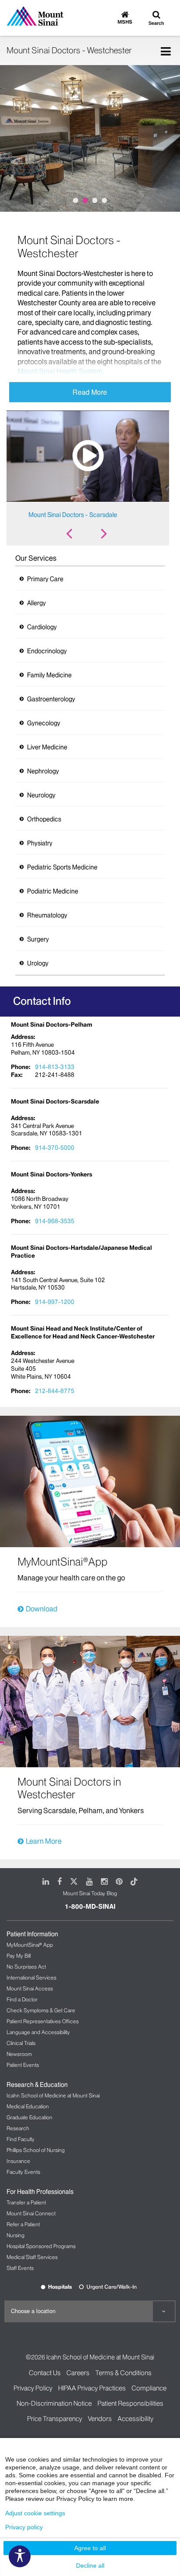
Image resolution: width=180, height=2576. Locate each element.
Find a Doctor (22, 1999)
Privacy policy (24, 2527)
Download (42, 1609)
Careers (78, 2373)
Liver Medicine (47, 747)
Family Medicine (49, 675)
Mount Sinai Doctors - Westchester (69, 50)
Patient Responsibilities (130, 2403)
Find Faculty (21, 2139)
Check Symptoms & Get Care (41, 2010)
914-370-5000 (55, 1148)
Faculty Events (23, 2172)
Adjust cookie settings (35, 2513)
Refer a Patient (23, 2224)
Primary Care (45, 579)
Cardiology (42, 627)
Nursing (16, 2235)
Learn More (44, 1841)
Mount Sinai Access (30, 1988)
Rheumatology (47, 915)
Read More (90, 392)
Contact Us (45, 2373)
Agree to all (90, 2548)
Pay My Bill (19, 1956)
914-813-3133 (55, 1067)
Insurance (18, 2161)
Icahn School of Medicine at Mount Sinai (53, 2095)
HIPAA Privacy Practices (92, 2388)
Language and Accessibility (38, 2032)
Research (18, 2128)
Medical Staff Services (32, 2257)
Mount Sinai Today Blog (90, 1893)
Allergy (36, 603)
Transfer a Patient (26, 2202)
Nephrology (43, 771)
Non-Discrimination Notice (54, 2403)
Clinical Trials (21, 2043)
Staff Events (20, 2268)
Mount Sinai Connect (31, 2213)
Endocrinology (47, 651)
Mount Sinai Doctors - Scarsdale (73, 515)
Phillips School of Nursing (36, 2150)
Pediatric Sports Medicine (62, 867)
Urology (38, 963)
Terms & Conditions (123, 2373)
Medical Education (28, 2106)
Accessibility (135, 2419)
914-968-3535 (55, 1221)
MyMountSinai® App (30, 1945)
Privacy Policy (33, 2388)
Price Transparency (55, 2419)
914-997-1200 (55, 1302)
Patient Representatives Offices (43, 2021)
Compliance (149, 2388)
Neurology (41, 795)
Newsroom (19, 2054)
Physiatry (40, 843)
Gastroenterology (51, 699)
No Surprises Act (26, 1967)
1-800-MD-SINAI (90, 1907)
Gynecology (44, 723)
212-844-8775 (55, 1391)
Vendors (100, 2419)
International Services (31, 1978)
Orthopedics (44, 819)
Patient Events (23, 2065)
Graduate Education (29, 2117)
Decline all (90, 2566)
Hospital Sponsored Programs (41, 2246)
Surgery (38, 939)
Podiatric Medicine (53, 891)
